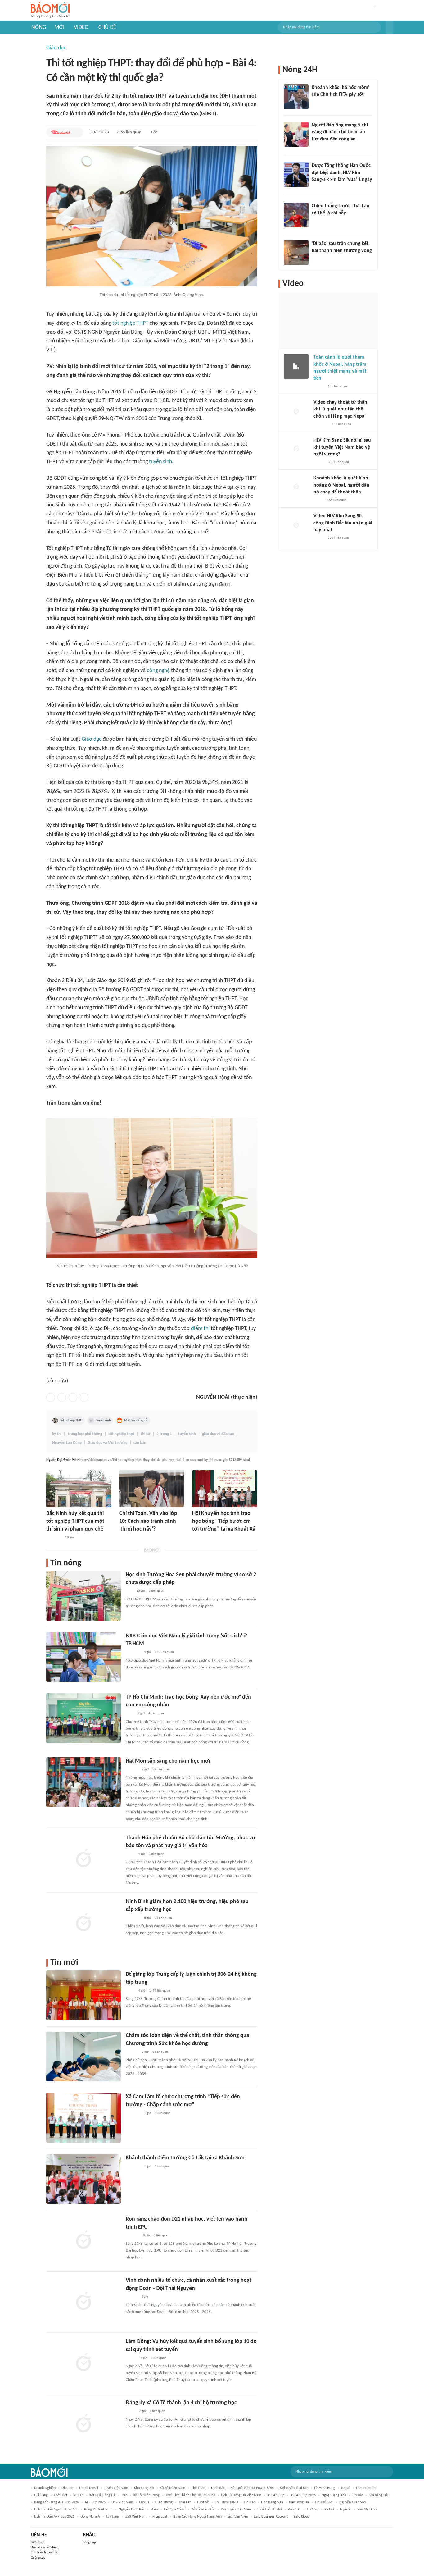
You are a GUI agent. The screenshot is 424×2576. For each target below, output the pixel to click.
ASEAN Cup (276, 2495)
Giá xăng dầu (379, 2495)
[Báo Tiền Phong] (132, 2297)
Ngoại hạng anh (334, 2495)
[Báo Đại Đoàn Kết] (61, 132)
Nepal (346, 2488)
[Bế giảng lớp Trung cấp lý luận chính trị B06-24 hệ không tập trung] (83, 1995)
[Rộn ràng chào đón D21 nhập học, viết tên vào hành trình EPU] (83, 2240)
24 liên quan (163, 1918)
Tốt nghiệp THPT (71, 1421)
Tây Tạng (112, 2517)
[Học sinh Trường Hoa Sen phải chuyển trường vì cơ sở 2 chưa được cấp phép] (83, 1596)
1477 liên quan (160, 1991)
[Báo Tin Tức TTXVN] (130, 1714)
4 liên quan (156, 1713)
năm (154, 2510)
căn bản (140, 1443)
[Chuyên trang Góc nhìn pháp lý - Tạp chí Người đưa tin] (316, 147)
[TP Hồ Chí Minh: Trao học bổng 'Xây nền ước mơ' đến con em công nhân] (83, 1718)
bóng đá (294, 2510)
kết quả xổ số (175, 2510)
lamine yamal (367, 2488)
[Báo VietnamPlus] (54, 1538)
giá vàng (41, 2495)
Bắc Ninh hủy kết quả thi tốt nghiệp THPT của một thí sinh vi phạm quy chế (75, 1521)
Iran (124, 2495)
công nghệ (158, 671)
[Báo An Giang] (131, 2412)
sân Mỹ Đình (367, 2510)
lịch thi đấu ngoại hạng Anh (56, 2510)
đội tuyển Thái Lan (294, 2488)
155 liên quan (337, 386)
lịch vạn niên (238, 2517)
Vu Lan (78, 2495)
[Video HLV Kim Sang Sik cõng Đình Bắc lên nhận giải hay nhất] (296, 525)
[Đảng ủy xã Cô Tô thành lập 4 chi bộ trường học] (83, 2424)
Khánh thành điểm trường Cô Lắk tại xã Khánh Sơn (185, 2158)
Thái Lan (185, 2502)
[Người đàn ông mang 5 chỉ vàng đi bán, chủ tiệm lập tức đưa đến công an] (296, 134)
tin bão (249, 2502)
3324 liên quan (338, 462)
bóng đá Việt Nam (98, 2510)
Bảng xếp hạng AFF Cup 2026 (56, 2502)
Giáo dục (56, 48)
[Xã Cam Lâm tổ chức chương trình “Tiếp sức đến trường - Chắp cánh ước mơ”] (83, 2118)
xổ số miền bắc (203, 2510)
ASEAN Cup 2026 (303, 2495)
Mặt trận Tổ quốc (136, 1421)
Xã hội (329, 2510)
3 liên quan (156, 1854)
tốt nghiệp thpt (121, 1434)
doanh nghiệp (45, 2488)
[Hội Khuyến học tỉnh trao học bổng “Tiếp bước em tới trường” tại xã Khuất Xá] (225, 1489)
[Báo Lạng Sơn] (197, 1538)
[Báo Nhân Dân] (131, 2358)
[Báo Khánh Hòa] (133, 2113)
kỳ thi (57, 1434)
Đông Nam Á (90, 2517)
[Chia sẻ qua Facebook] (51, 1398)
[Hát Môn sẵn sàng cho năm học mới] (83, 1782)
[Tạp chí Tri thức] (316, 103)
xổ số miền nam (173, 2488)
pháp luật (160, 2517)
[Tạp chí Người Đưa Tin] (318, 500)
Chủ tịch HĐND (226, 2502)
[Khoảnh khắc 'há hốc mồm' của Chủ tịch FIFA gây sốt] (296, 97)
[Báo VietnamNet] (319, 387)
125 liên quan (164, 1652)
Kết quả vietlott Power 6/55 (252, 2488)
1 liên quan (156, 1591)
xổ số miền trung (146, 2495)
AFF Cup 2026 (95, 2502)
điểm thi (200, 1329)
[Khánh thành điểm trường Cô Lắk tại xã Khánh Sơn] (83, 2179)
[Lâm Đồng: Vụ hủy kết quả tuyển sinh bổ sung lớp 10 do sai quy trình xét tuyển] (83, 2363)
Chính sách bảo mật (44, 2553)
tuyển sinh (160, 462)
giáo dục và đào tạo (218, 1434)
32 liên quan (161, 1770)
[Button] (390, 27)
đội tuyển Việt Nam (236, 2510)
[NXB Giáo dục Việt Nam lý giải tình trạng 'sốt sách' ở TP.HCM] (83, 1657)
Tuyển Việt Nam (116, 2488)
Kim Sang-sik (144, 2488)
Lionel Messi (89, 2488)
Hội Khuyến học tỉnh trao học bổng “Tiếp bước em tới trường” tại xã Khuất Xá (224, 1521)
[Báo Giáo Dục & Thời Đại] (129, 1591)
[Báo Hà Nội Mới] (132, 1770)
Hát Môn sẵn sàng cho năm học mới (168, 1761)
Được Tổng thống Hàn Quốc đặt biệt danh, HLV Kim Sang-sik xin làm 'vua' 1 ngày (342, 173)
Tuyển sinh (103, 1421)
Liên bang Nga (272, 2502)
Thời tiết (61, 2495)
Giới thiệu (38, 2542)
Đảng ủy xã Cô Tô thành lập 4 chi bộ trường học (181, 2403)
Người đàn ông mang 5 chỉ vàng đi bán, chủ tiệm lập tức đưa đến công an (340, 132)
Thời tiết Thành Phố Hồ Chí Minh (190, 2495)
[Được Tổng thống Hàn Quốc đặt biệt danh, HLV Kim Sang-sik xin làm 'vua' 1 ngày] (296, 175)
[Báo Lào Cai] (130, 1991)
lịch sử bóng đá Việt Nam (241, 2495)
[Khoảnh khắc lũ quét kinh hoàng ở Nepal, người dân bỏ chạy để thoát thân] (296, 487)
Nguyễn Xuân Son (352, 2502)
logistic (346, 2510)
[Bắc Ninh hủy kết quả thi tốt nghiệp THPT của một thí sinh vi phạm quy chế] (79, 1489)
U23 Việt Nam (136, 2517)
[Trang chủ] (50, 10)
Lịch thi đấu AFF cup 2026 (54, 2517)
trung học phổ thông (85, 1434)
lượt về (203, 2502)
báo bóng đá (299, 2502)
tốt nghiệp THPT (130, 323)
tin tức (357, 2495)
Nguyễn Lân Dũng (67, 1443)
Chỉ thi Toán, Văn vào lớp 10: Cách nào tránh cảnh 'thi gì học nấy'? (148, 1521)
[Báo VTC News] (126, 1538)
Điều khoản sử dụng (45, 2548)
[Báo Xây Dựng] (133, 2236)
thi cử (145, 1434)
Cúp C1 (144, 2502)
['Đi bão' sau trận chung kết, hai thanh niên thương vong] (296, 253)
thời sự (313, 2510)
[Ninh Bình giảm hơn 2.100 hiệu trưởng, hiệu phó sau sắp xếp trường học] (83, 1923)
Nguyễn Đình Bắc (132, 2510)
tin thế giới (324, 2502)
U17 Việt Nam (122, 2502)
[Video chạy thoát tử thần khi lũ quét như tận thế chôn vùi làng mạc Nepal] (296, 411)
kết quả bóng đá (102, 2495)
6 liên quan (161, 2236)
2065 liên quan (129, 132)
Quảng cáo (38, 2558)
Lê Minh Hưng (325, 2488)
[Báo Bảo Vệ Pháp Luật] (130, 1854)
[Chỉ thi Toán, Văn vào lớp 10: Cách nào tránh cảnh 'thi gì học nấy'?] (152, 1489)
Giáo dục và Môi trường (108, 1443)
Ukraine (67, 2488)
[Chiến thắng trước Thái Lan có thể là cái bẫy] (296, 215)
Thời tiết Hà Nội (269, 2510)
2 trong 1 (164, 1434)
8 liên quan (160, 2052)
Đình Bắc (218, 2488)
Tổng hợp (90, 2542)
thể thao (198, 2488)
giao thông (164, 2502)
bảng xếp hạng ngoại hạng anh (197, 2517)
